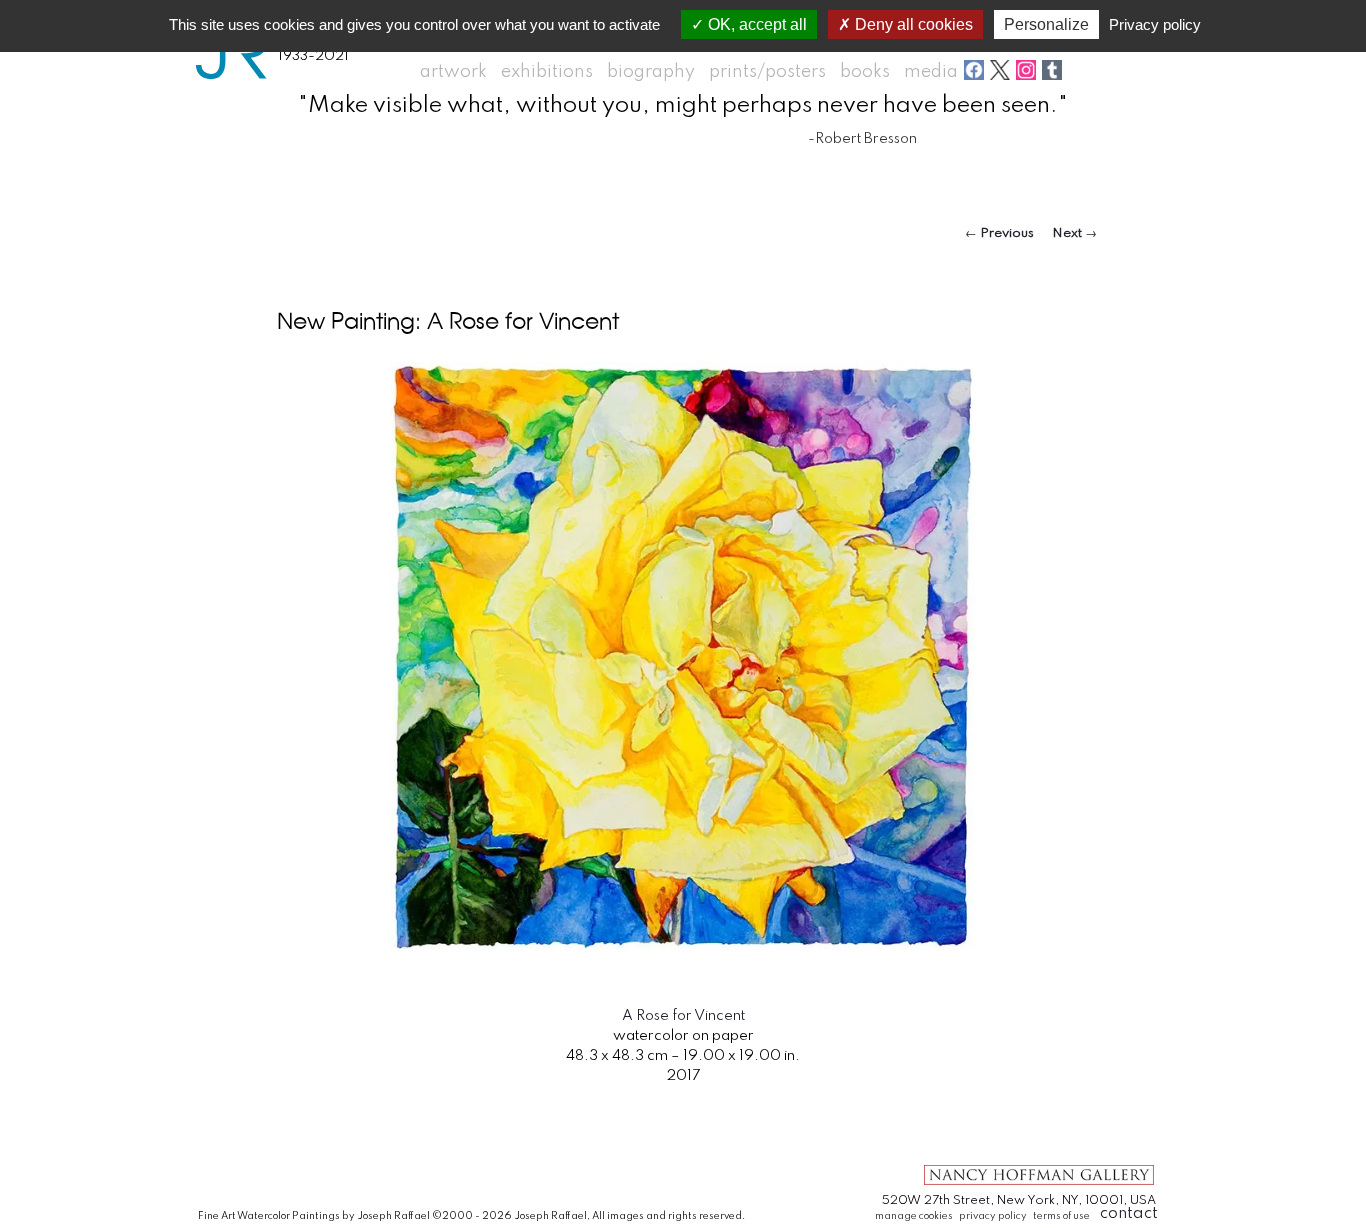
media (931, 72)
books (865, 72)
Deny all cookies (912, 24)
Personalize (1046, 24)
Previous (999, 233)
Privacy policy (1155, 24)
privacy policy (993, 1216)
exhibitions (547, 72)
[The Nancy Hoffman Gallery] (1039, 1183)
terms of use (1061, 1216)
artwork (453, 72)
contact (1129, 1213)
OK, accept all (755, 24)
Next (1074, 233)
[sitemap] (940, 1120)
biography (651, 72)
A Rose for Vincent (683, 1016)
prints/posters (767, 72)
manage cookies (914, 1216)
